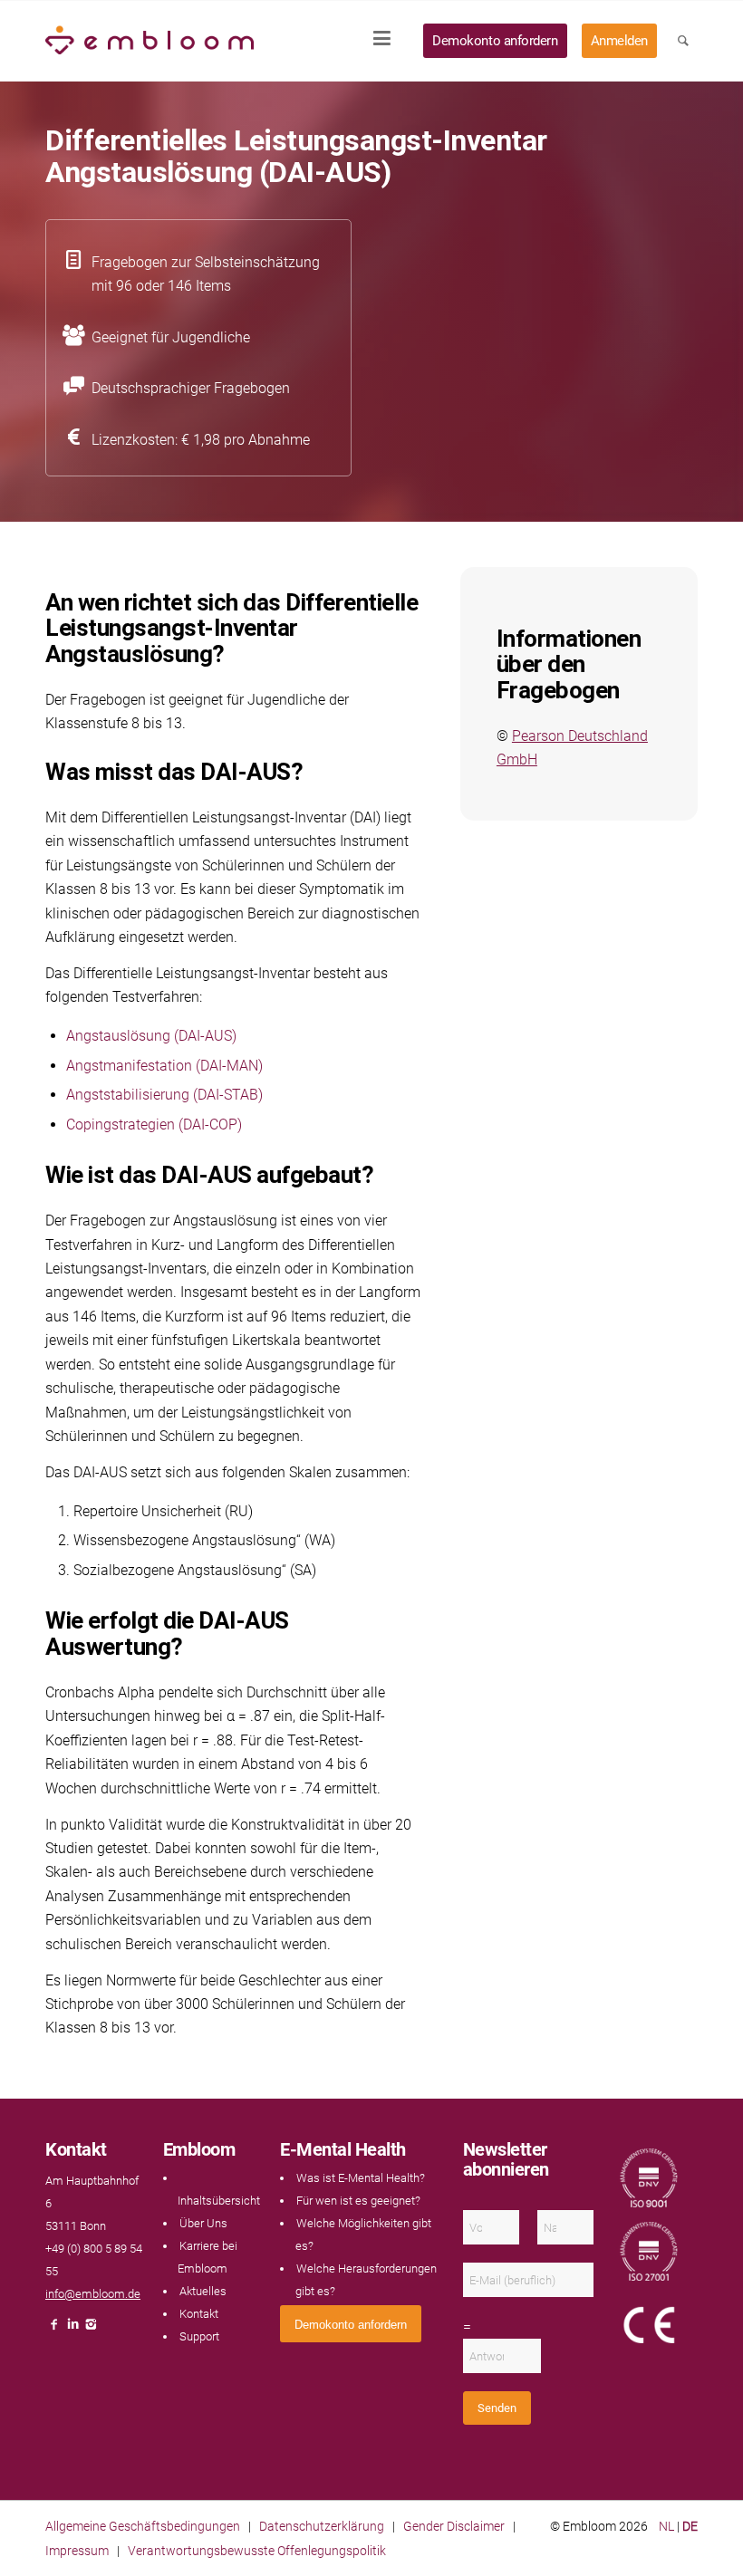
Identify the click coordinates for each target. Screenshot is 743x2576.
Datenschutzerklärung (322, 2526)
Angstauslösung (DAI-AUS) (151, 1036)
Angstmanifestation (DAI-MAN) (164, 1066)
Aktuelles (203, 2291)
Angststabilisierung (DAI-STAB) (164, 1095)
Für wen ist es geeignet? (358, 2201)
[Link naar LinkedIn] (72, 2329)
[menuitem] (388, 41)
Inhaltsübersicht (219, 2201)
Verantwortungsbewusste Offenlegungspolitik (257, 2551)
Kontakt (199, 2314)
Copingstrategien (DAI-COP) (154, 1125)
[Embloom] (150, 41)
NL (666, 2526)
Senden (497, 2408)
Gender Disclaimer (454, 2526)
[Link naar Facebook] (54, 2329)
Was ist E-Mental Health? (361, 2178)
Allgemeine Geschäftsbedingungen (143, 2526)
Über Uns (203, 2223)
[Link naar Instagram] (91, 2329)
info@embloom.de (93, 2294)
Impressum (77, 2551)
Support (199, 2336)
